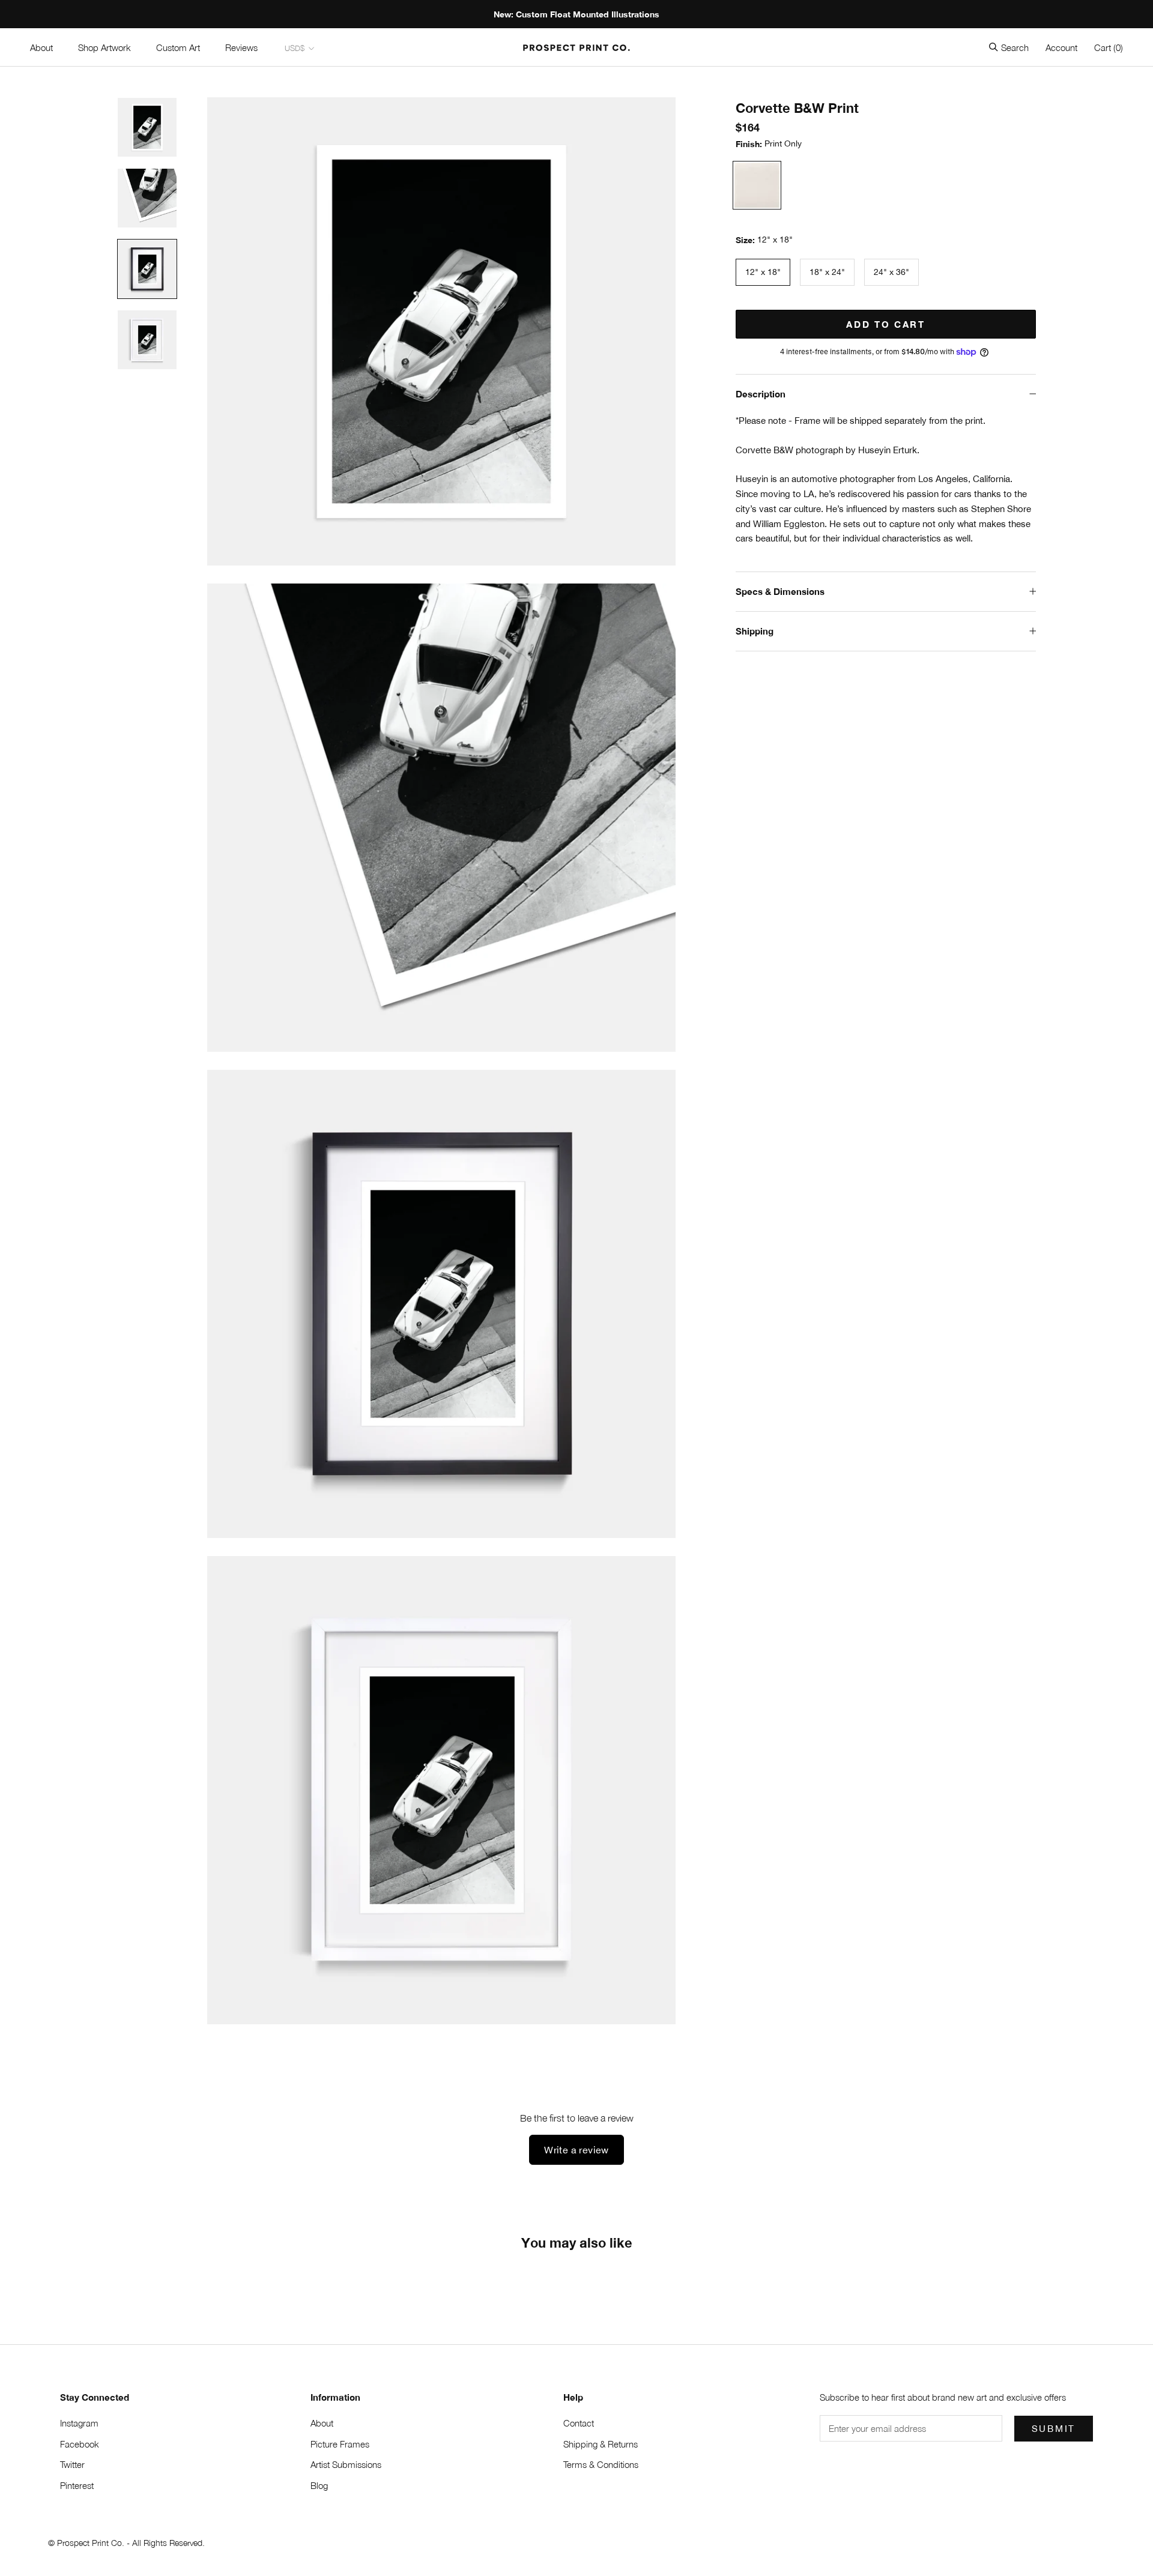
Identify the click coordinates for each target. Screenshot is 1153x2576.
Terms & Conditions (601, 2464)
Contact (579, 2423)
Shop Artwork (104, 47)
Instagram (79, 2423)
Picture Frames (340, 2444)
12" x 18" (763, 272)
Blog (319, 2485)
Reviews (241, 47)
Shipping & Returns (601, 2444)
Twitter (72, 2464)
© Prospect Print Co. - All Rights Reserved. (126, 2543)
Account (1061, 47)
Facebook (80, 2444)
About (41, 47)
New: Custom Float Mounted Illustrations (576, 14)
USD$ (295, 48)
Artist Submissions (346, 2464)
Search (1015, 47)
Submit (1054, 2429)
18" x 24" (827, 272)
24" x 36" (891, 272)
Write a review (576, 2150)
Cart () (1109, 47)
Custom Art (178, 47)
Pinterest (77, 2485)
